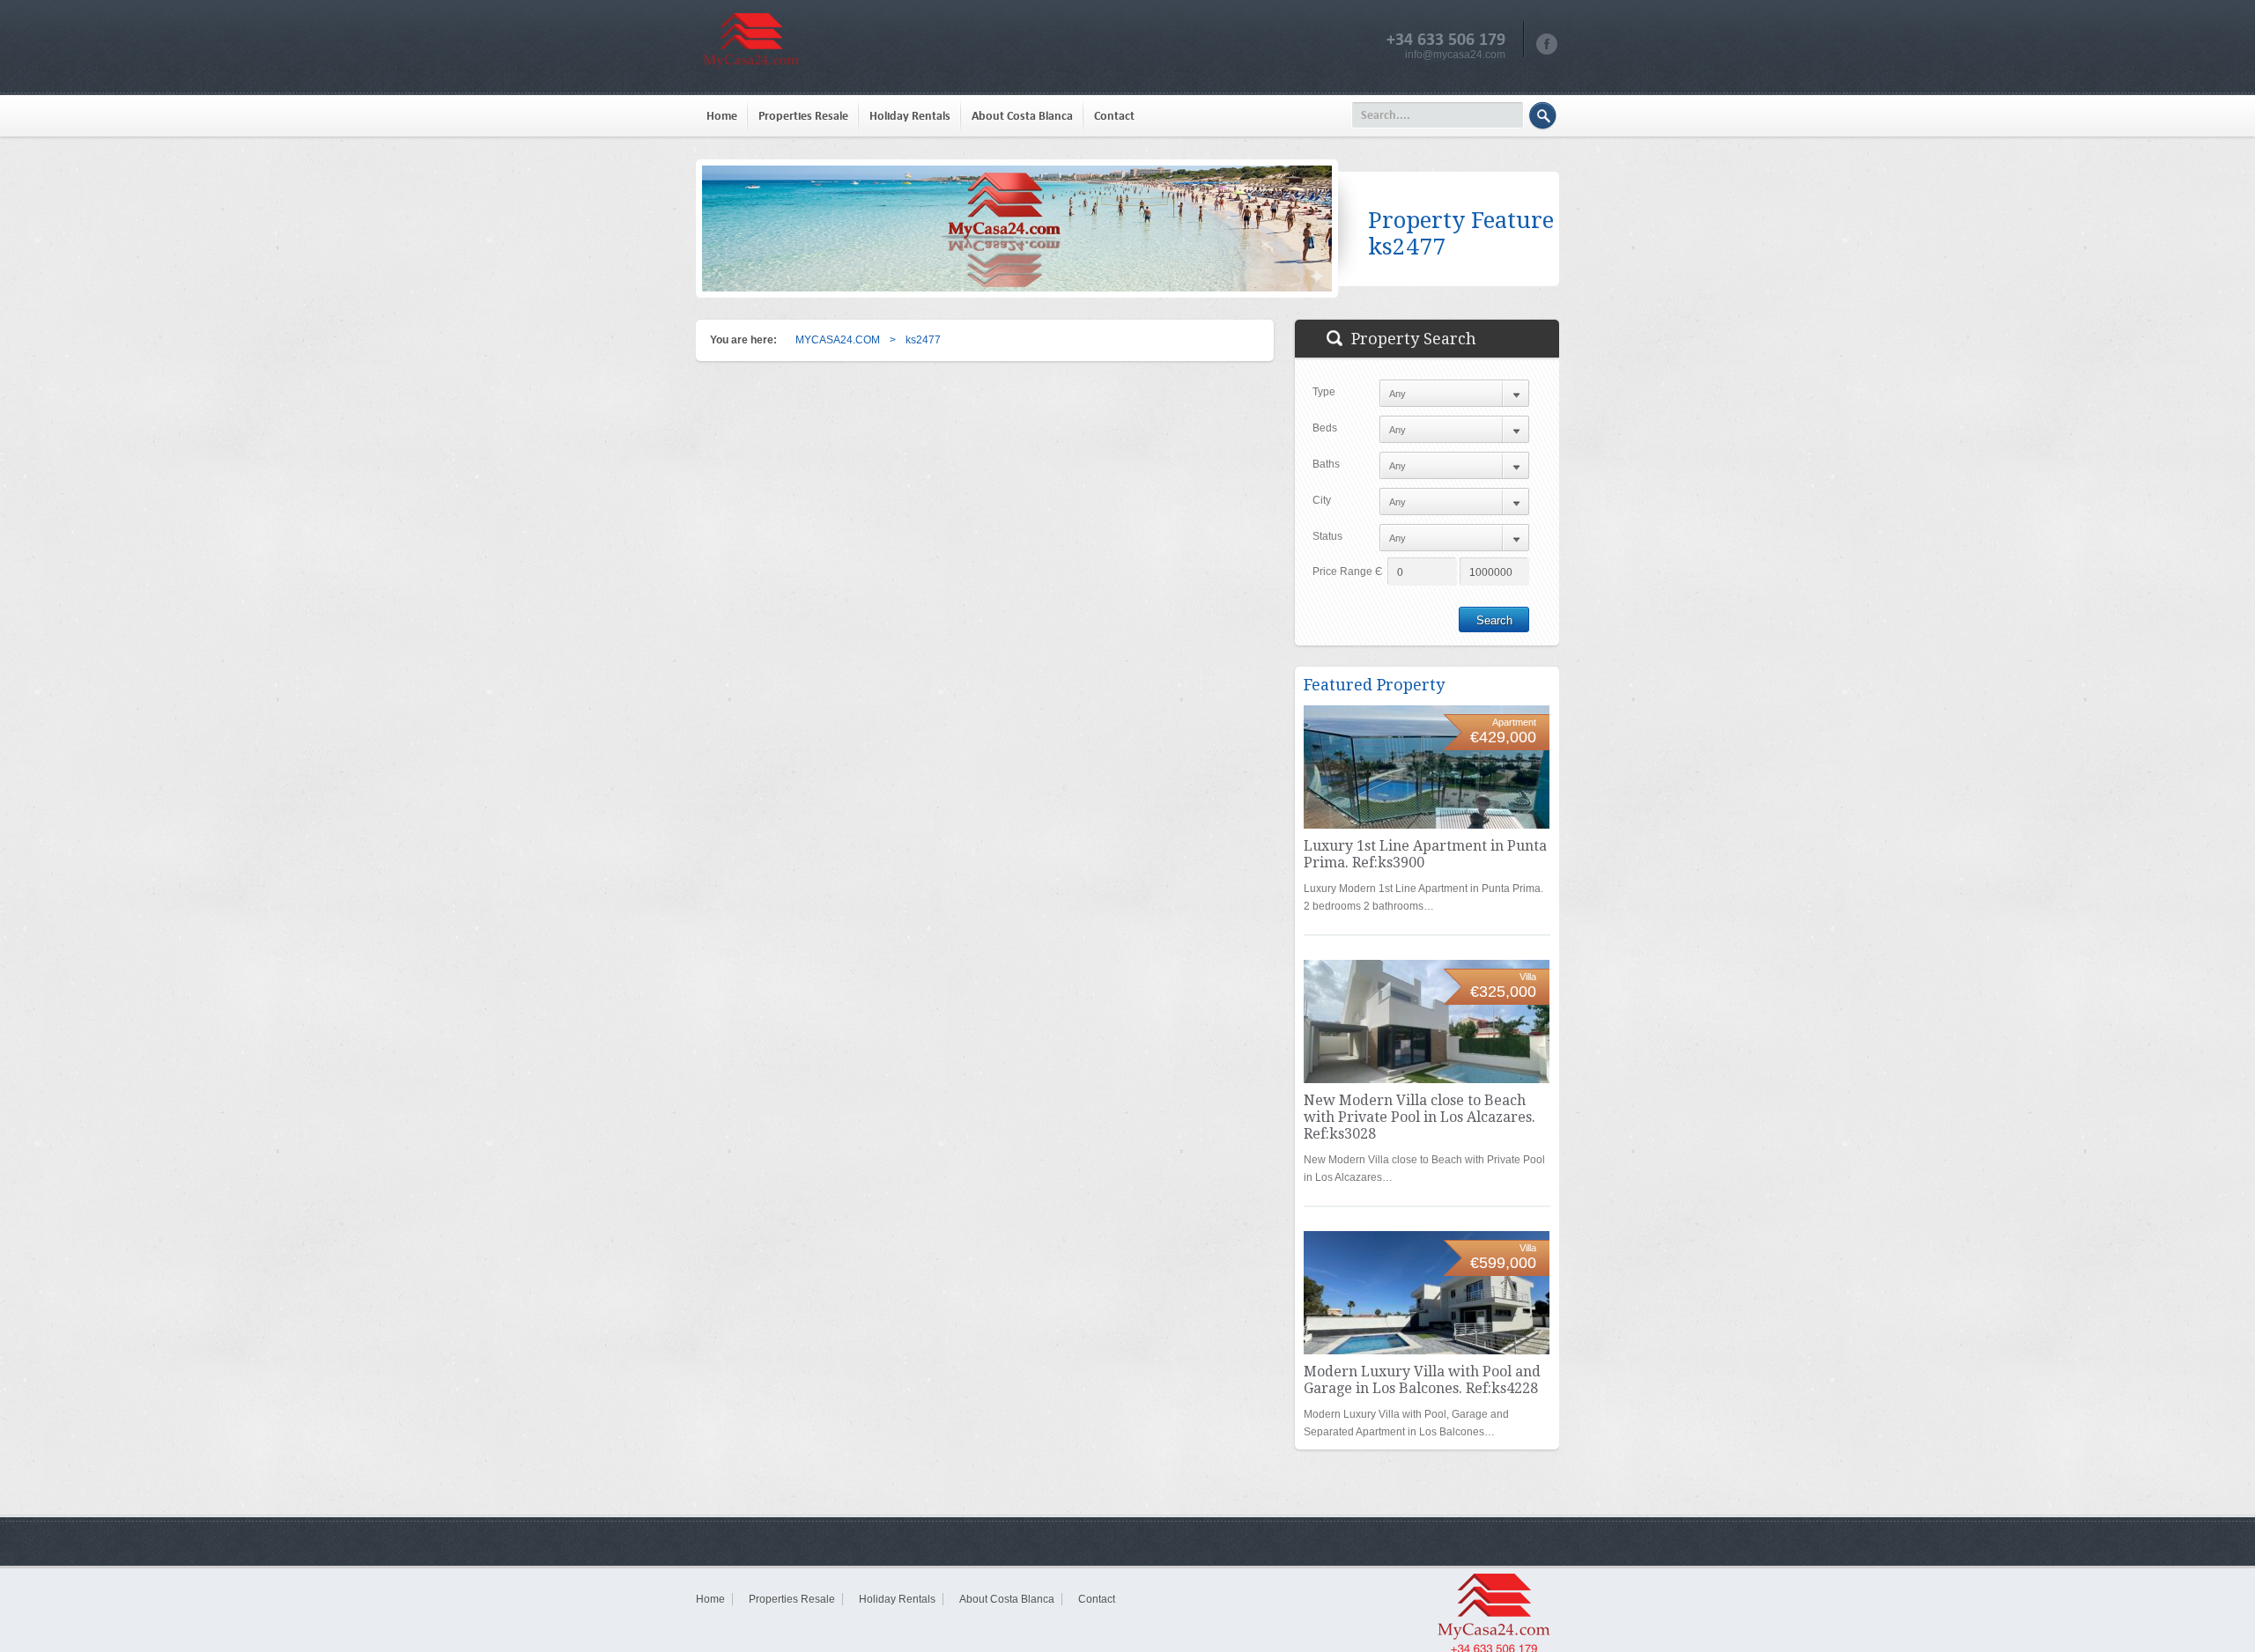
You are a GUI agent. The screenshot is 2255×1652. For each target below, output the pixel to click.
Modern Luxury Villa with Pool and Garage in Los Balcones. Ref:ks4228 (1422, 1380)
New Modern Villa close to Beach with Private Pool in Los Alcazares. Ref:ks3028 (1420, 1117)
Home (722, 116)
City (1322, 500)
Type (1324, 392)
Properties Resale (803, 116)
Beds (1325, 428)
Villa (1528, 977)
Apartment (1514, 722)
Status (1327, 536)
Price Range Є (1348, 572)
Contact (1114, 116)
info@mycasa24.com (1455, 55)
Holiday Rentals (910, 116)
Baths (1326, 464)
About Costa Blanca (1022, 116)
